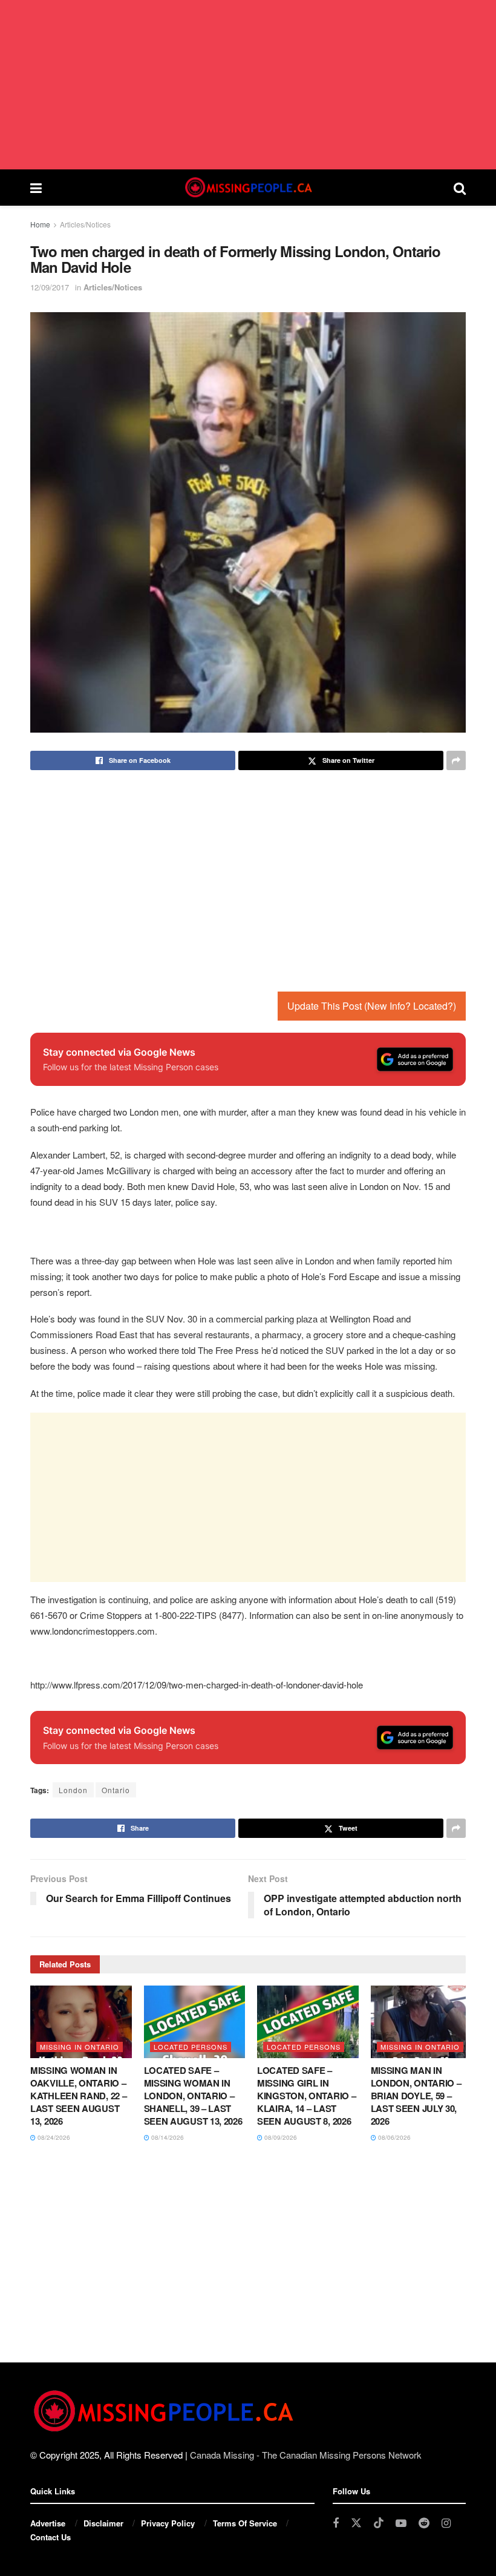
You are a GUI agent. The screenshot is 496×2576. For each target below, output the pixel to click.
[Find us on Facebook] (336, 2523)
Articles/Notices (85, 224)
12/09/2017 (50, 287)
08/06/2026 (393, 2137)
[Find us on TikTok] (379, 2523)
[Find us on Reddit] (424, 2523)
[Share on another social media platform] (456, 760)
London (73, 1790)
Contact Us (51, 2537)
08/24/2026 (53, 2137)
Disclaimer (103, 2523)
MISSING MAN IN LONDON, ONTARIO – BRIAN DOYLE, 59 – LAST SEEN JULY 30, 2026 (416, 2096)
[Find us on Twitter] (356, 2523)
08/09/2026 (280, 2137)
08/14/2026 (167, 2137)
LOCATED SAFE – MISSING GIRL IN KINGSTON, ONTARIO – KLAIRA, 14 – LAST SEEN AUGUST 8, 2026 (306, 2096)
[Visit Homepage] (247, 188)
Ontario (116, 1790)
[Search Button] (460, 188)
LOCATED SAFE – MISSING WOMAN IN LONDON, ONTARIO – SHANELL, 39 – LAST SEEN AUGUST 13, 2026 (193, 2096)
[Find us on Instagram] (446, 2523)
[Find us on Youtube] (401, 2523)
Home (40, 224)
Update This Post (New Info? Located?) (372, 1006)
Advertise (48, 2523)
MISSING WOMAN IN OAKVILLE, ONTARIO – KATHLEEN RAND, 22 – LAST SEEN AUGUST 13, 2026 (78, 2096)
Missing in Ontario (80, 2047)
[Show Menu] (36, 188)
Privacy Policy (168, 2523)
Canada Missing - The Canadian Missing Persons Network (306, 2455)
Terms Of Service (245, 2523)
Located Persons (191, 2047)
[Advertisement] (248, 85)
